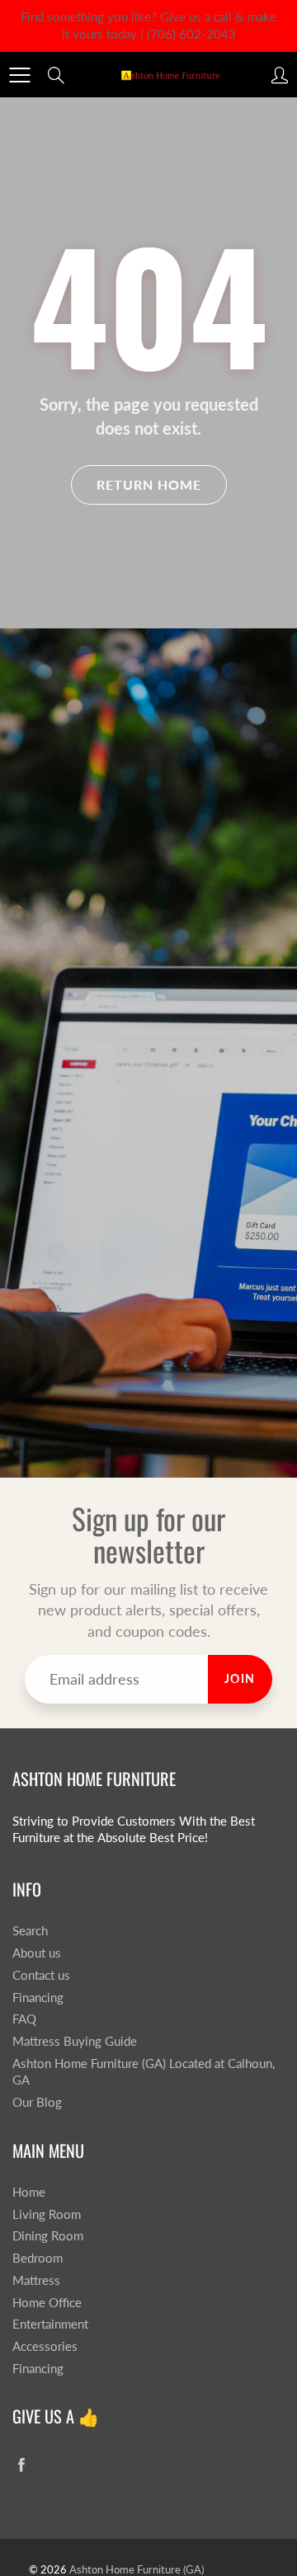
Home (29, 2192)
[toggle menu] (19, 75)
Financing (38, 1998)
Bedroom (38, 2258)
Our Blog (37, 2102)
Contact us (41, 1975)
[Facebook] (21, 2465)
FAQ (24, 2019)
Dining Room (48, 2236)
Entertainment (50, 2324)
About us (37, 1953)
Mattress (36, 2280)
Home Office (47, 2303)
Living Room (47, 2214)
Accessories (45, 2346)
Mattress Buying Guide (75, 2041)
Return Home (149, 484)
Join (240, 1678)
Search (30, 1931)
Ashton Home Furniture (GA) (137, 2569)
